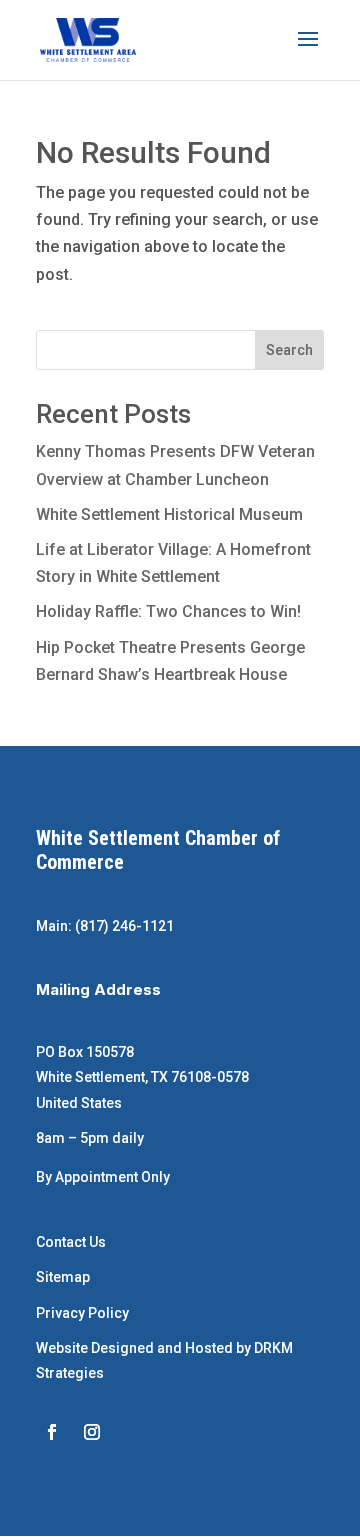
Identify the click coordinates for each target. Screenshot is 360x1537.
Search (289, 350)
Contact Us (71, 1242)
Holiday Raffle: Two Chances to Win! (168, 611)
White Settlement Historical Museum (169, 514)
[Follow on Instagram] (92, 1432)
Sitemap (63, 1277)
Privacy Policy (82, 1313)
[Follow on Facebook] (52, 1432)
